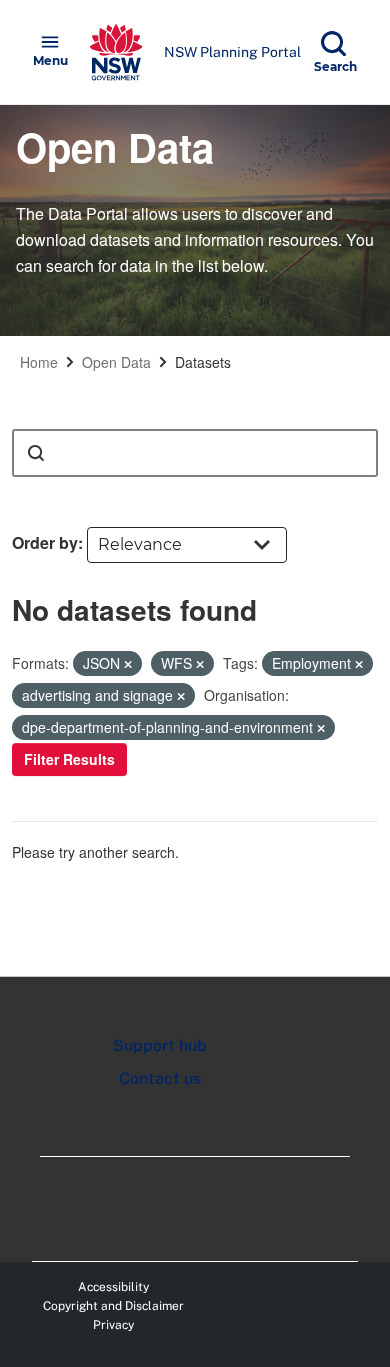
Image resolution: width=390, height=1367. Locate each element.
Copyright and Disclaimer (113, 1306)
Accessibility (113, 1287)
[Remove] (128, 664)
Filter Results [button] (69, 759)
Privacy (113, 1325)
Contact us (160, 1078)
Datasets (203, 362)
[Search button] (36, 453)
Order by (45, 542)
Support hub (160, 1045)
